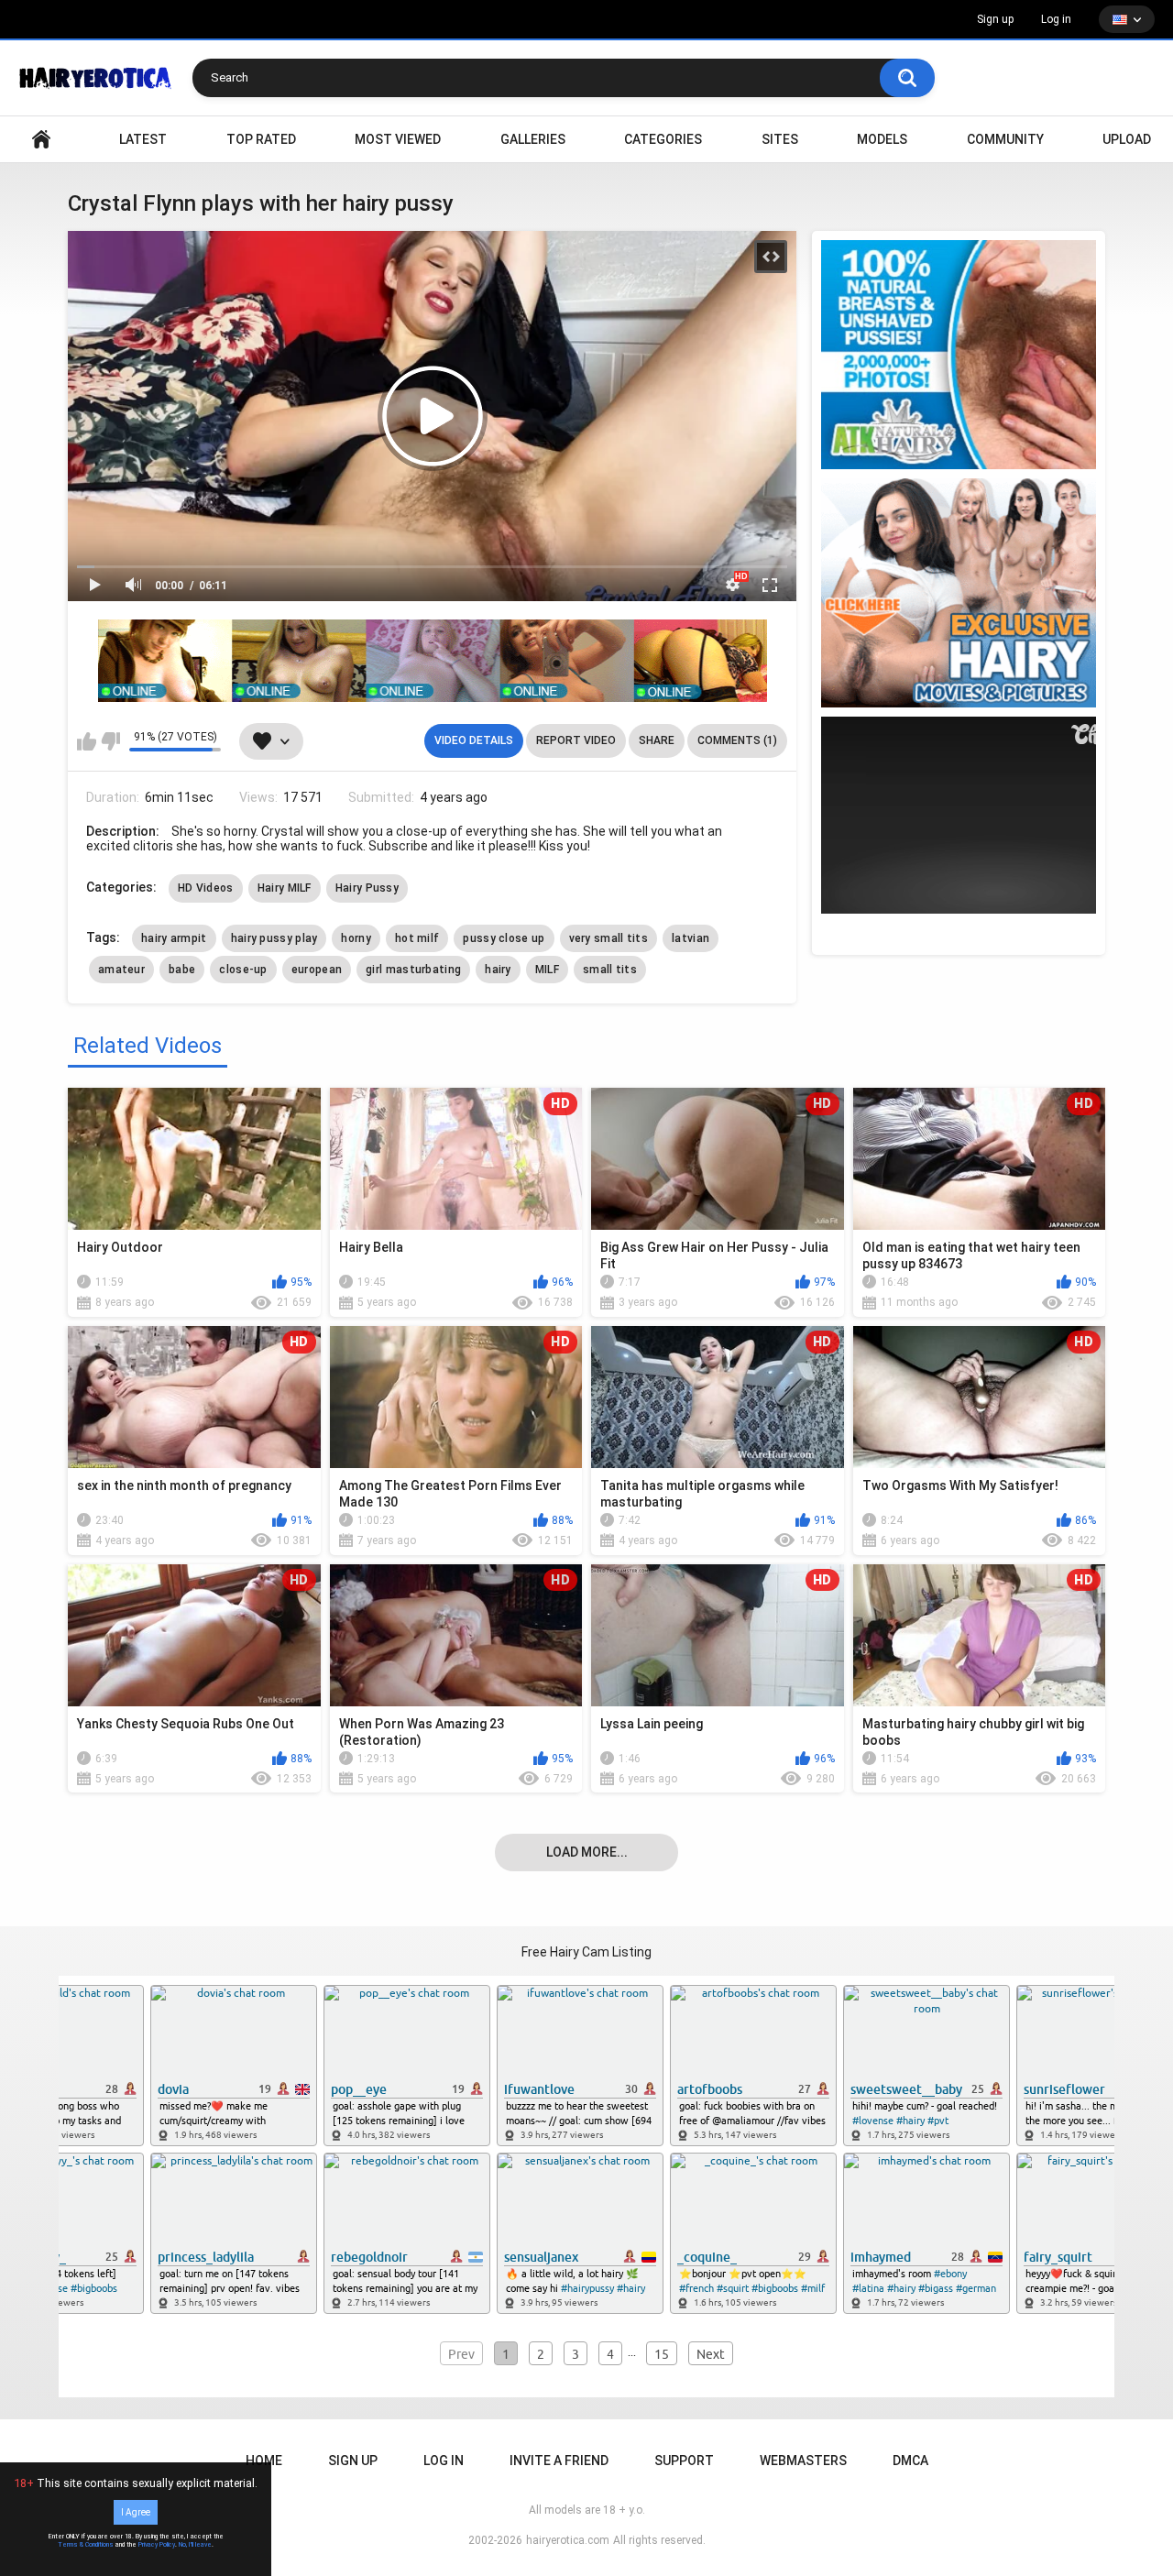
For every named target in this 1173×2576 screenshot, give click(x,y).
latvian (691, 938)
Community (1005, 139)
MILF (547, 970)
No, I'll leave (195, 2545)
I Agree (136, 2512)
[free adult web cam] (433, 661)
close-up (243, 970)
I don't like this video (110, 741)
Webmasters (803, 2461)
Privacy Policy (157, 2545)
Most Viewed (398, 139)
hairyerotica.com (568, 2540)
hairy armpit (174, 938)
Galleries (533, 139)
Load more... (587, 1852)
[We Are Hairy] (959, 593)
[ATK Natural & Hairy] (959, 355)
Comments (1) (737, 740)
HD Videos (206, 888)
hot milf (417, 938)
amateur (121, 970)
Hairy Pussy (367, 888)
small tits (610, 970)
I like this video (87, 741)
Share (657, 740)
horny (356, 938)
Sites (780, 139)
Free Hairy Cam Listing (586, 1952)
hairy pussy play (274, 938)
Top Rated (261, 139)
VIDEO (41, 140)
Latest (143, 139)
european (317, 970)
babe (182, 970)
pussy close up (504, 938)
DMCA (910, 2461)
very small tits (609, 938)
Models (882, 139)
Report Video (576, 740)
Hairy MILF (285, 888)
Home (264, 2461)
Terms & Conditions (86, 2545)
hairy (498, 970)
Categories (663, 139)
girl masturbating (413, 970)
